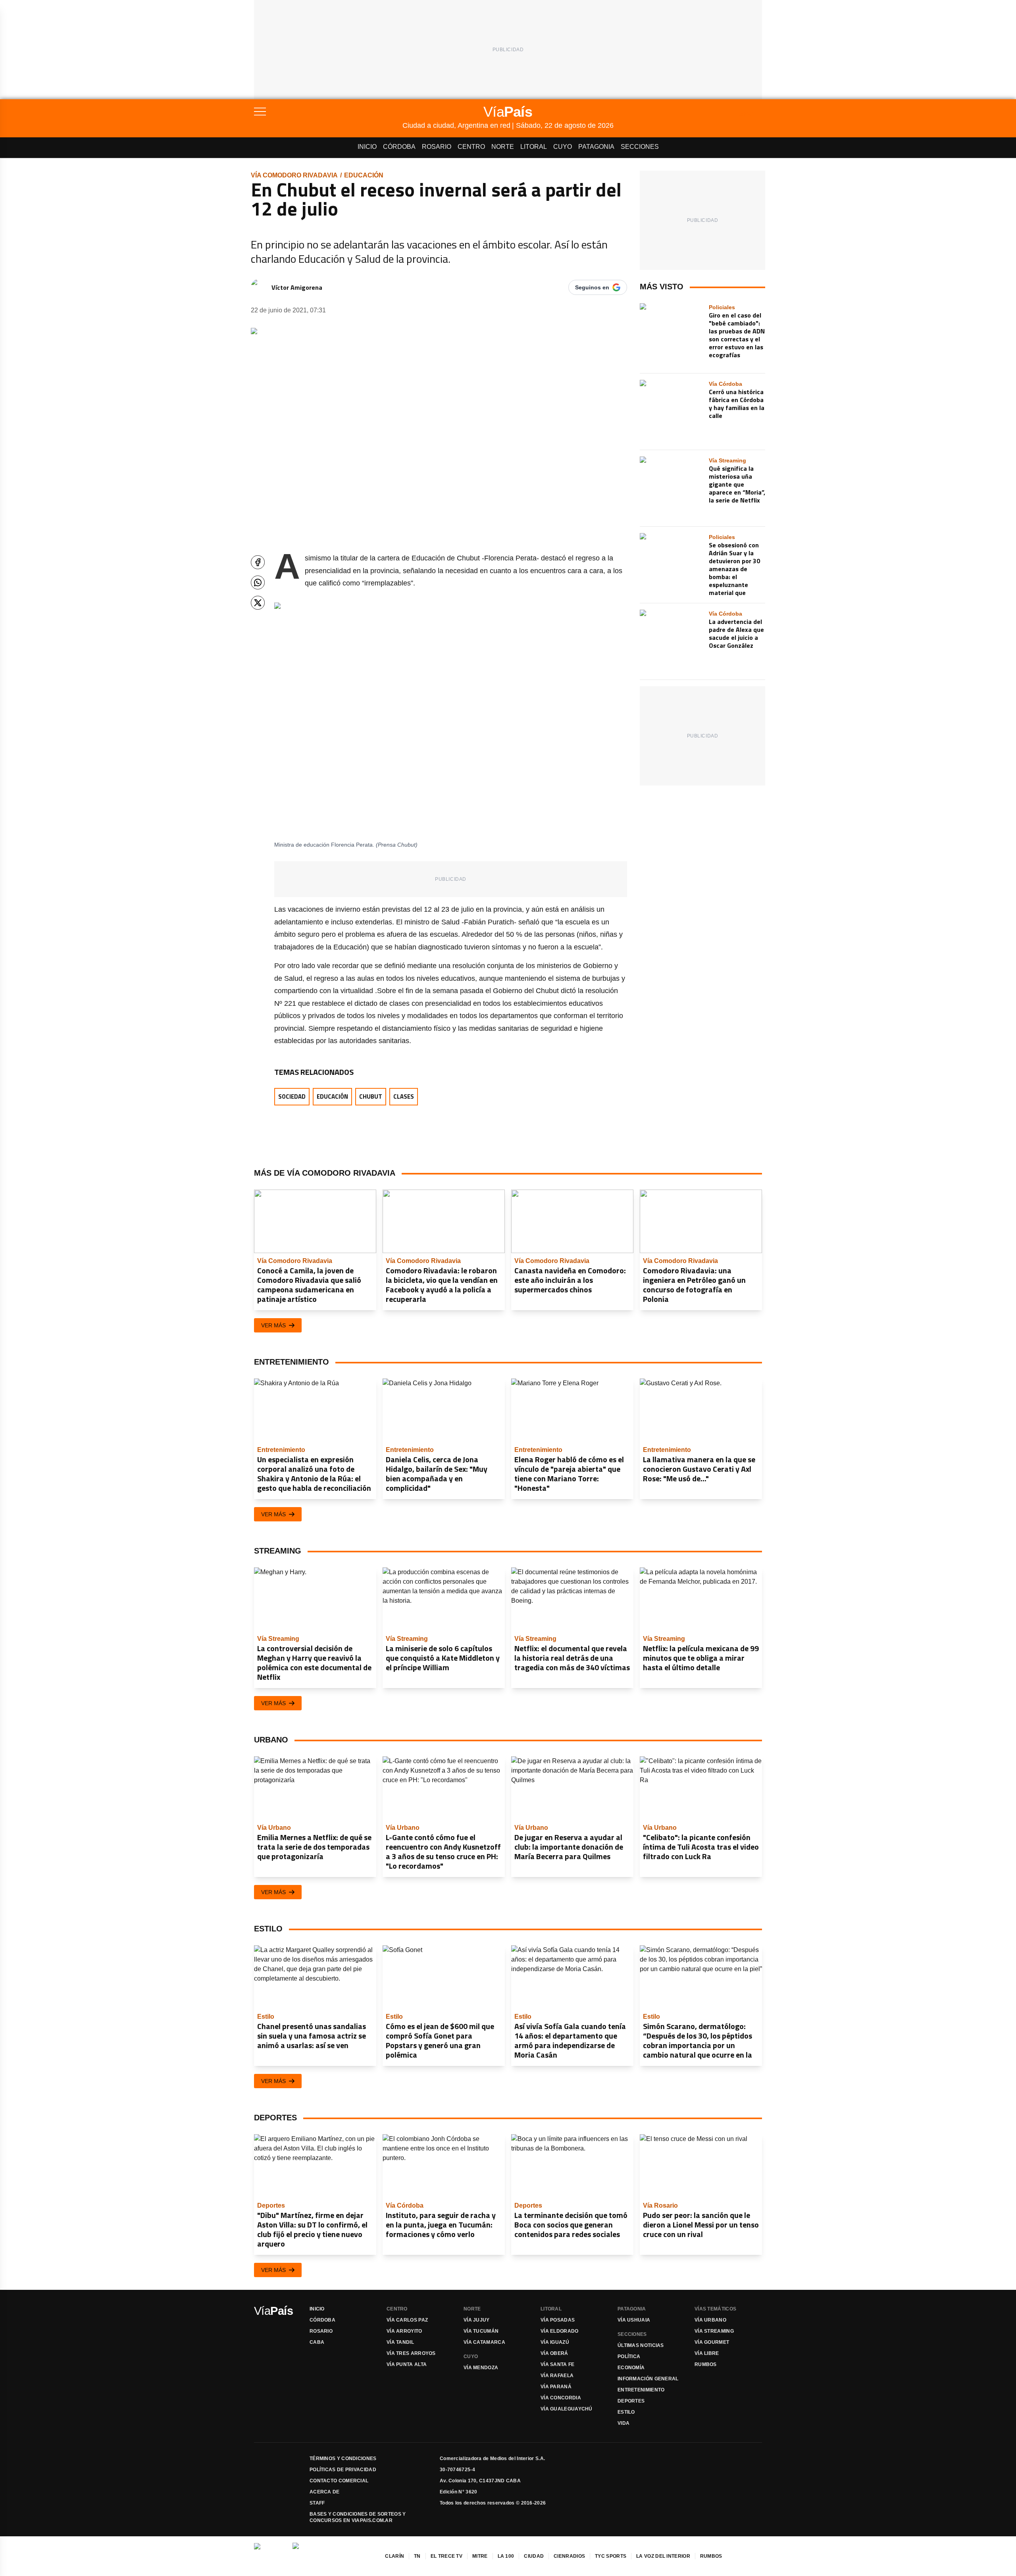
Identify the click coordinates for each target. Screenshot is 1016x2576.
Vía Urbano (710, 2320)
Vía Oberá (554, 2353)
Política (629, 2357)
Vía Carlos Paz (407, 2320)
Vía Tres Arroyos (411, 2353)
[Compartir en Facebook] (258, 562)
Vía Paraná (556, 2387)
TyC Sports (611, 2556)
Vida (623, 2423)
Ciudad (534, 2556)
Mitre (480, 2556)
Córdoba (399, 147)
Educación (364, 175)
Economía (631, 2368)
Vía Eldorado (560, 2331)
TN (417, 2556)
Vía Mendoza (481, 2368)
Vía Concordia (561, 2398)
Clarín (394, 2556)
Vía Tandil (400, 2342)
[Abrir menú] (328, 112)
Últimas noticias (641, 2345)
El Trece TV (446, 2556)
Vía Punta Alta (407, 2364)
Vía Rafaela (557, 2376)
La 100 (506, 2556)
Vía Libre (707, 2353)
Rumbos (706, 2364)
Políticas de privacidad (343, 2470)
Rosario (437, 147)
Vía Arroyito (404, 2331)
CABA (317, 2342)
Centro (471, 147)
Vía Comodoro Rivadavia (294, 175)
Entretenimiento (641, 2390)
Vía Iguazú (555, 2342)
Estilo (626, 2412)
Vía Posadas (558, 2320)
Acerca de (325, 2492)
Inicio (367, 147)
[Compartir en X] (258, 603)
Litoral (534, 147)
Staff (317, 2503)
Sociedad (292, 1096)
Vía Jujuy (477, 2320)
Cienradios (569, 2556)
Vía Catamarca (484, 2342)
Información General (648, 2379)
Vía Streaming (714, 2331)
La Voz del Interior (663, 2556)
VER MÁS (273, 1325)
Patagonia (596, 147)
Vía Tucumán (481, 2331)
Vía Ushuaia (634, 2320)
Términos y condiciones (343, 2459)
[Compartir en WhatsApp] (258, 582)
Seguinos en (592, 287)
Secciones (640, 147)
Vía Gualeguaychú (567, 2409)
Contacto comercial (339, 2481)
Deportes (631, 2401)
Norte (503, 147)
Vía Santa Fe (558, 2364)
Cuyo (563, 147)
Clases (404, 1096)
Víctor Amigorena (297, 287)
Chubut (371, 1096)
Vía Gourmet (712, 2342)
